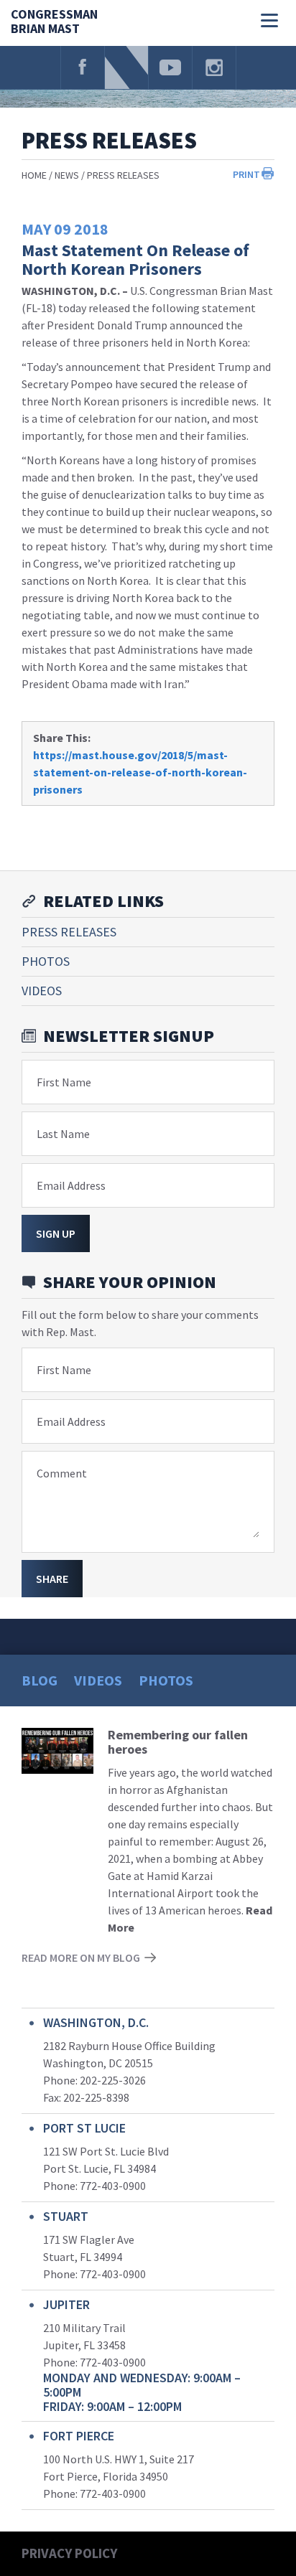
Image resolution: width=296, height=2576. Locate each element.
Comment (62, 1473)
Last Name (63, 1134)
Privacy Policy (69, 2553)
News (67, 175)
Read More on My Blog (81, 1957)
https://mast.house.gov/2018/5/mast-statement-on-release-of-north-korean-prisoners (140, 772)
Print (246, 174)
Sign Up (56, 1233)
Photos (46, 961)
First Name (64, 1082)
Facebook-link (83, 67)
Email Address (71, 1185)
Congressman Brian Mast (54, 22)
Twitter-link (126, 67)
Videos (42, 991)
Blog (40, 1680)
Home (34, 175)
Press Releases (123, 175)
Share (52, 1579)
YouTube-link (170, 67)
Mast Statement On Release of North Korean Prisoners (135, 259)
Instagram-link (214, 67)
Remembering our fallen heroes (178, 1742)
